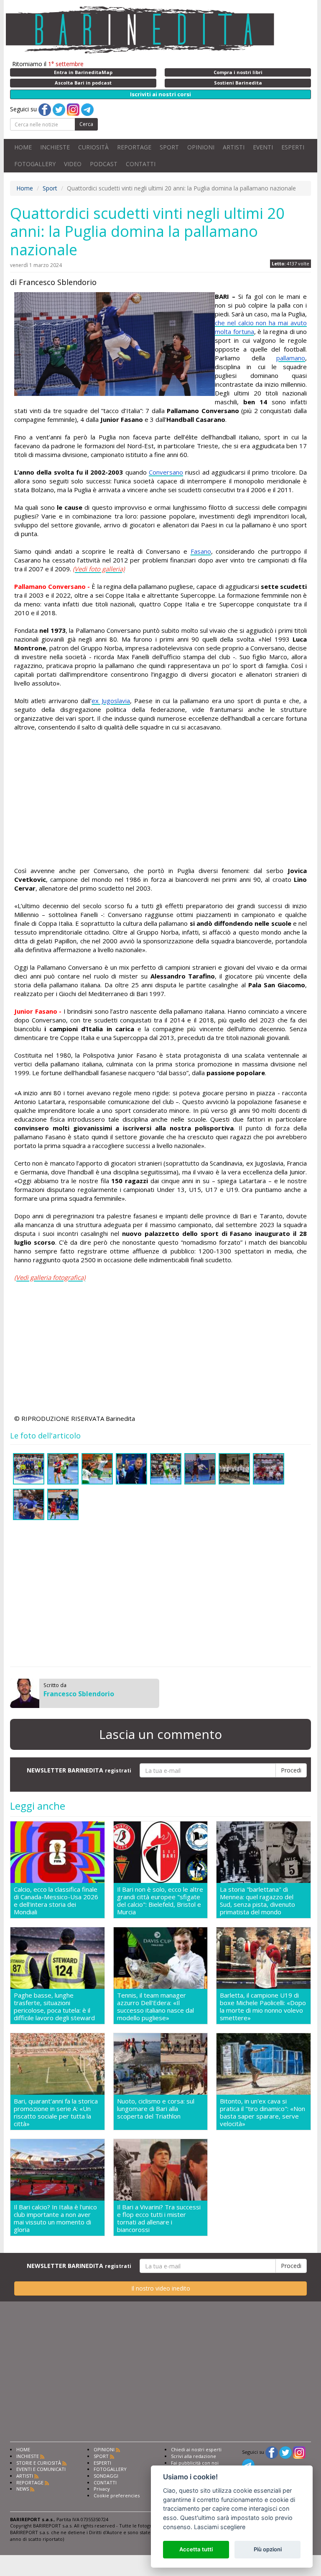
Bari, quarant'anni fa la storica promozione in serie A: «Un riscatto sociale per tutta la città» (56, 2112)
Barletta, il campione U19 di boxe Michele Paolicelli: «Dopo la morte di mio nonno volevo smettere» (263, 2006)
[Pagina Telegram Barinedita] (248, 2464)
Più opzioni (268, 2549)
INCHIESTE (55, 147)
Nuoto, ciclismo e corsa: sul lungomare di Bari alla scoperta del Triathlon (156, 2109)
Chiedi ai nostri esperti (196, 2449)
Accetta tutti (196, 2549)
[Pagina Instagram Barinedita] (299, 2452)
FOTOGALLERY (35, 164)
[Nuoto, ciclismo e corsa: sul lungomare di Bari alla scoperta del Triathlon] (161, 2064)
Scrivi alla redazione (194, 2456)
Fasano (201, 551)
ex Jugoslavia (111, 701)
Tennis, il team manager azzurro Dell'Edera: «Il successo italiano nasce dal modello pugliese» (155, 2006)
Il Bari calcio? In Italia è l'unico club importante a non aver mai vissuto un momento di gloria (55, 2218)
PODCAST (104, 164)
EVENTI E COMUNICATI (41, 2469)
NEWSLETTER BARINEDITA (79, 1770)
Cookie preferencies (117, 2495)
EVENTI (263, 147)
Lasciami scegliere (220, 2527)
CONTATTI (141, 164)
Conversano (166, 472)
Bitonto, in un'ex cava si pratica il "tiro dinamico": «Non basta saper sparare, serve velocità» (262, 2112)
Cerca (86, 124)
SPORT (169, 147)
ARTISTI (234, 147)
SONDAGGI (106, 2476)
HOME (23, 147)
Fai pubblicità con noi (195, 2463)
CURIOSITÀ (93, 147)
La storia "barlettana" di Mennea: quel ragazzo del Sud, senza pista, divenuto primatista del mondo (257, 1901)
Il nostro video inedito (161, 2288)
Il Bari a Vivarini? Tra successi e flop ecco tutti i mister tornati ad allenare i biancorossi (159, 2218)
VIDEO (73, 164)
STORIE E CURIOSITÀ (39, 2463)
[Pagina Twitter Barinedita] (285, 2452)
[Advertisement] (160, 799)
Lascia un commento (160, 1734)
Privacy (102, 2489)
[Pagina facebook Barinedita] (272, 2452)
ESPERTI (293, 147)
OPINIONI (201, 147)
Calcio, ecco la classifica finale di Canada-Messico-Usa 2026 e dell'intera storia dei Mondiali (56, 1901)
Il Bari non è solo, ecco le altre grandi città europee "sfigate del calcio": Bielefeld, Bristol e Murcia (160, 1901)
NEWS (23, 2489)
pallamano (291, 358)
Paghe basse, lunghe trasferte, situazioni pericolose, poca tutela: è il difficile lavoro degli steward (54, 2006)
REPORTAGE (134, 147)
